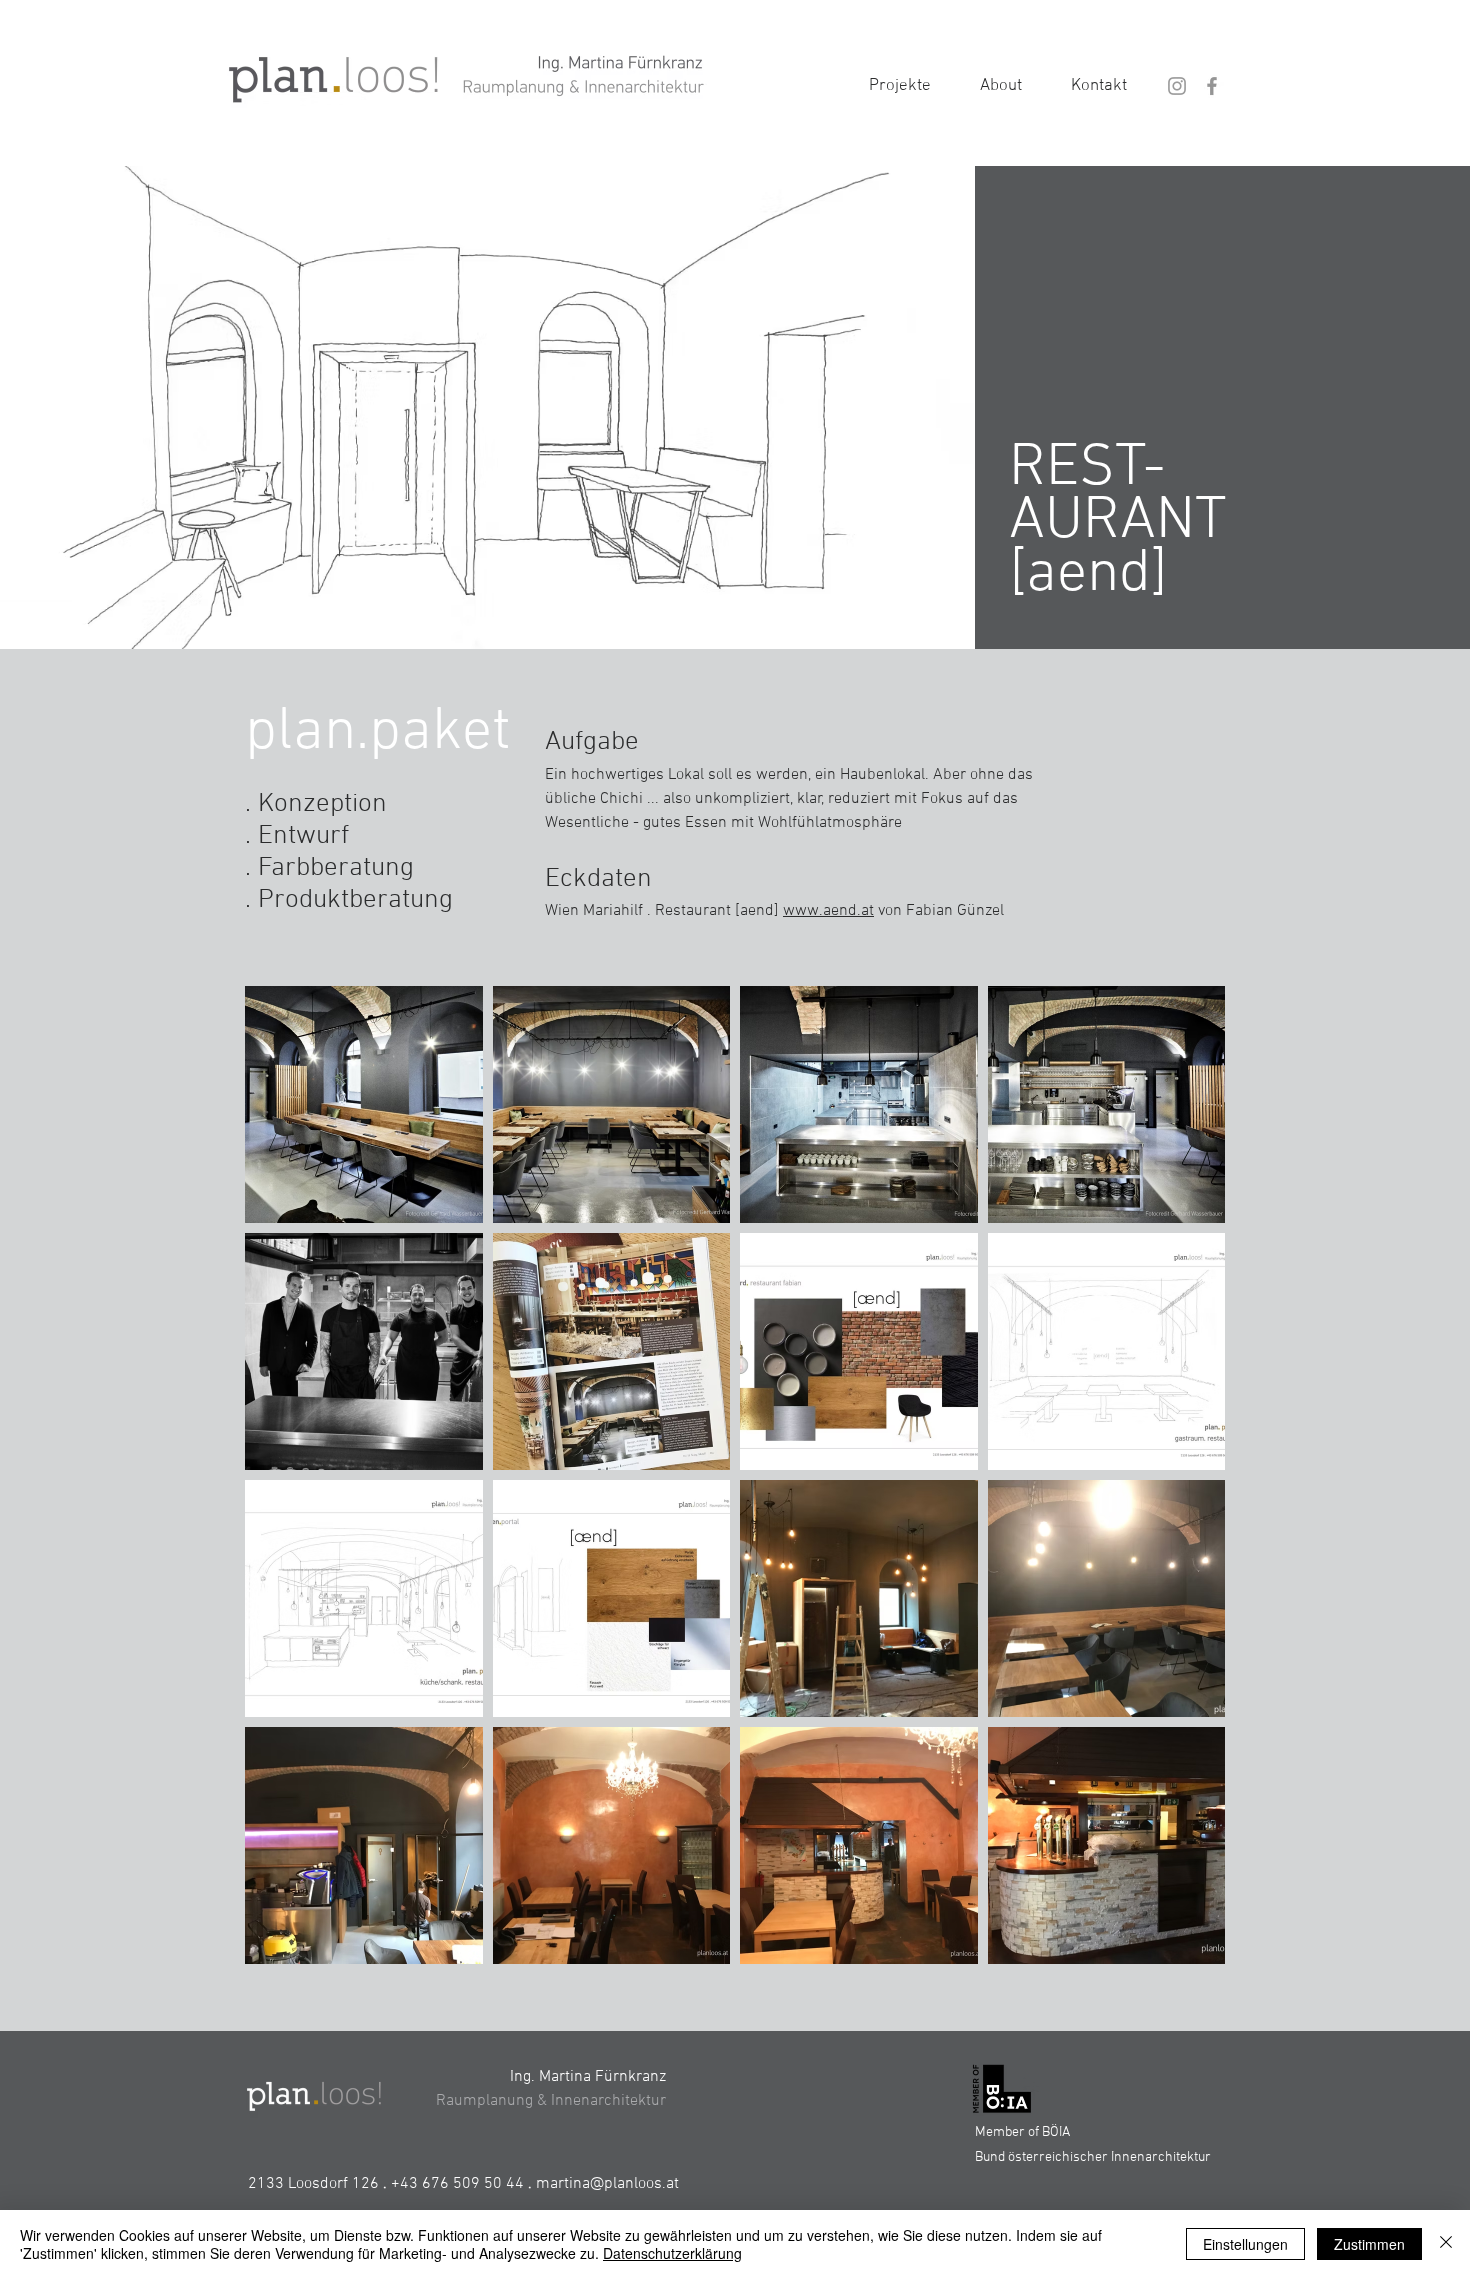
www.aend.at (828, 911)
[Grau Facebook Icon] (1212, 86)
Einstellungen (1245, 2244)
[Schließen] (1446, 2244)
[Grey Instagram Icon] (1177, 86)
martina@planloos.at (607, 2184)
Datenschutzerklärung (672, 2253)
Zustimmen (1369, 2244)
